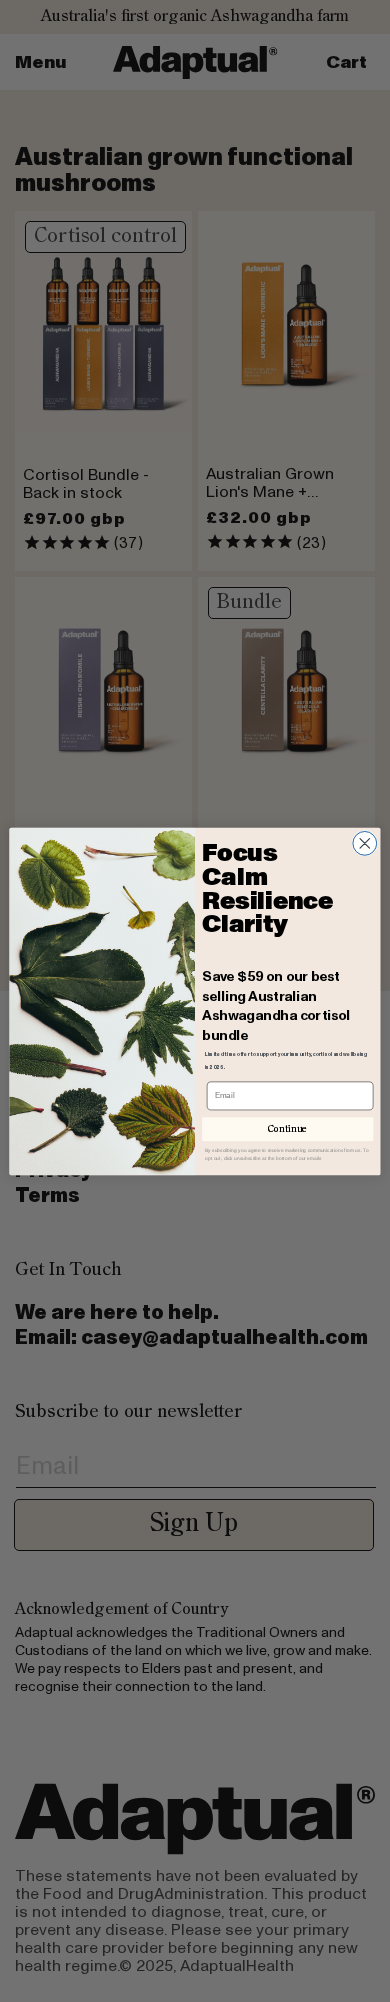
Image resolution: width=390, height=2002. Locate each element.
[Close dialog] (365, 843)
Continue (288, 1129)
